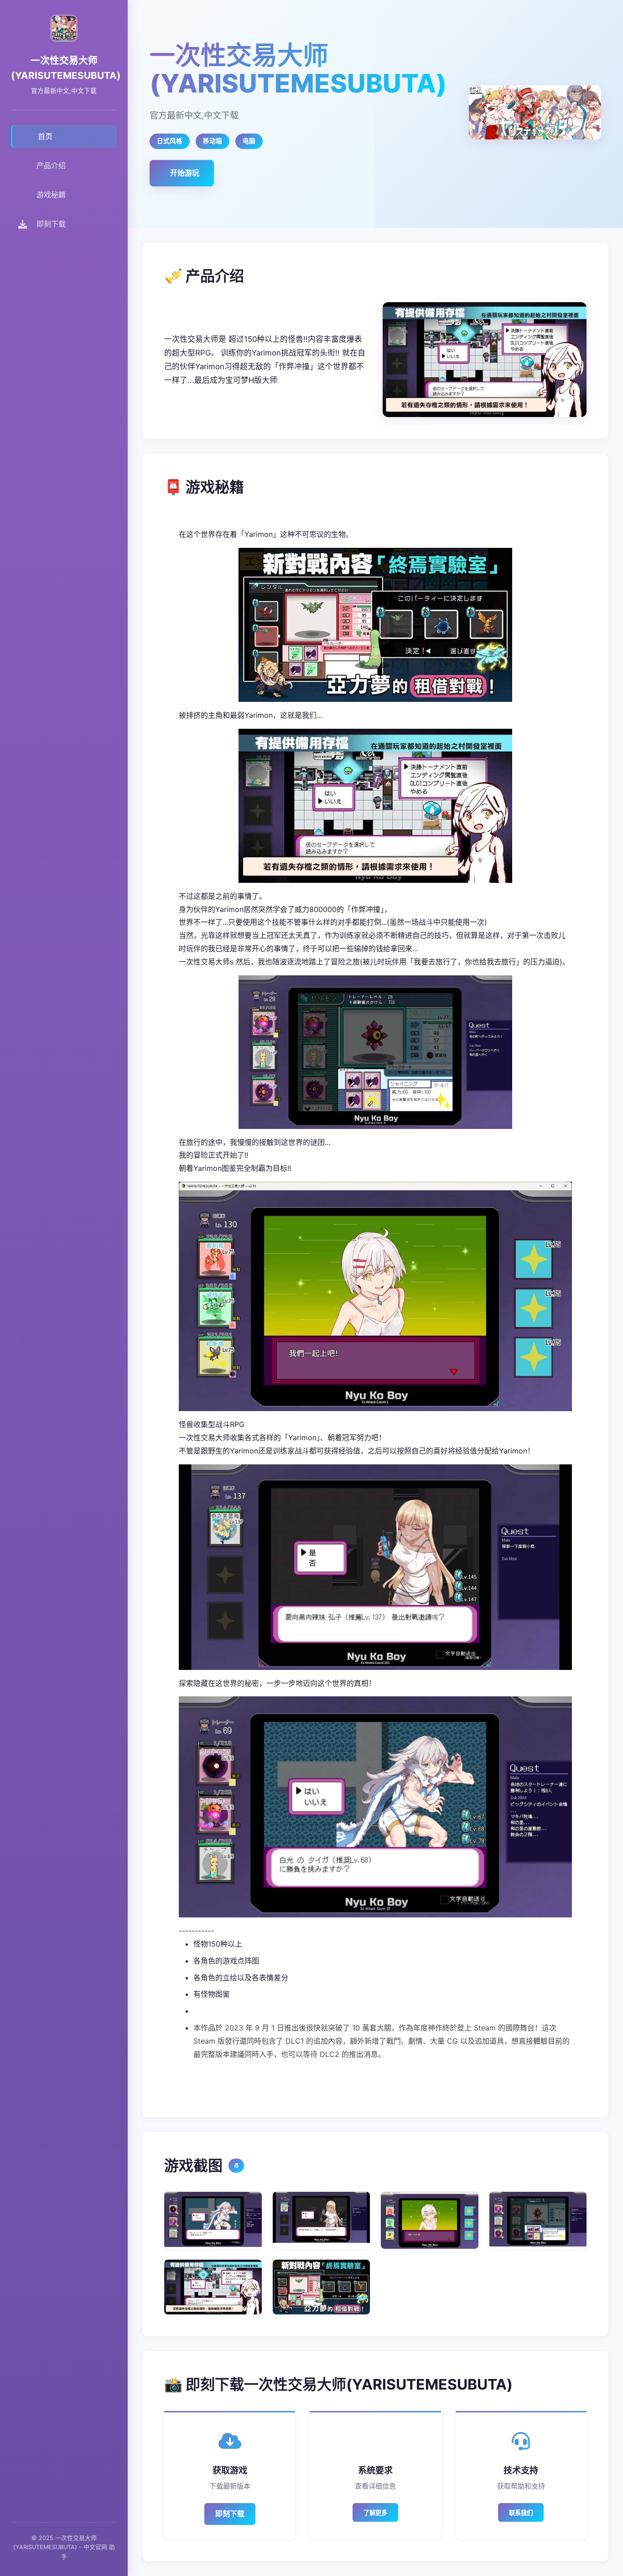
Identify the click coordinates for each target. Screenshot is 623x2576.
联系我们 (521, 2513)
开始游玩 (185, 173)
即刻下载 (230, 2514)
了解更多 (375, 2513)
